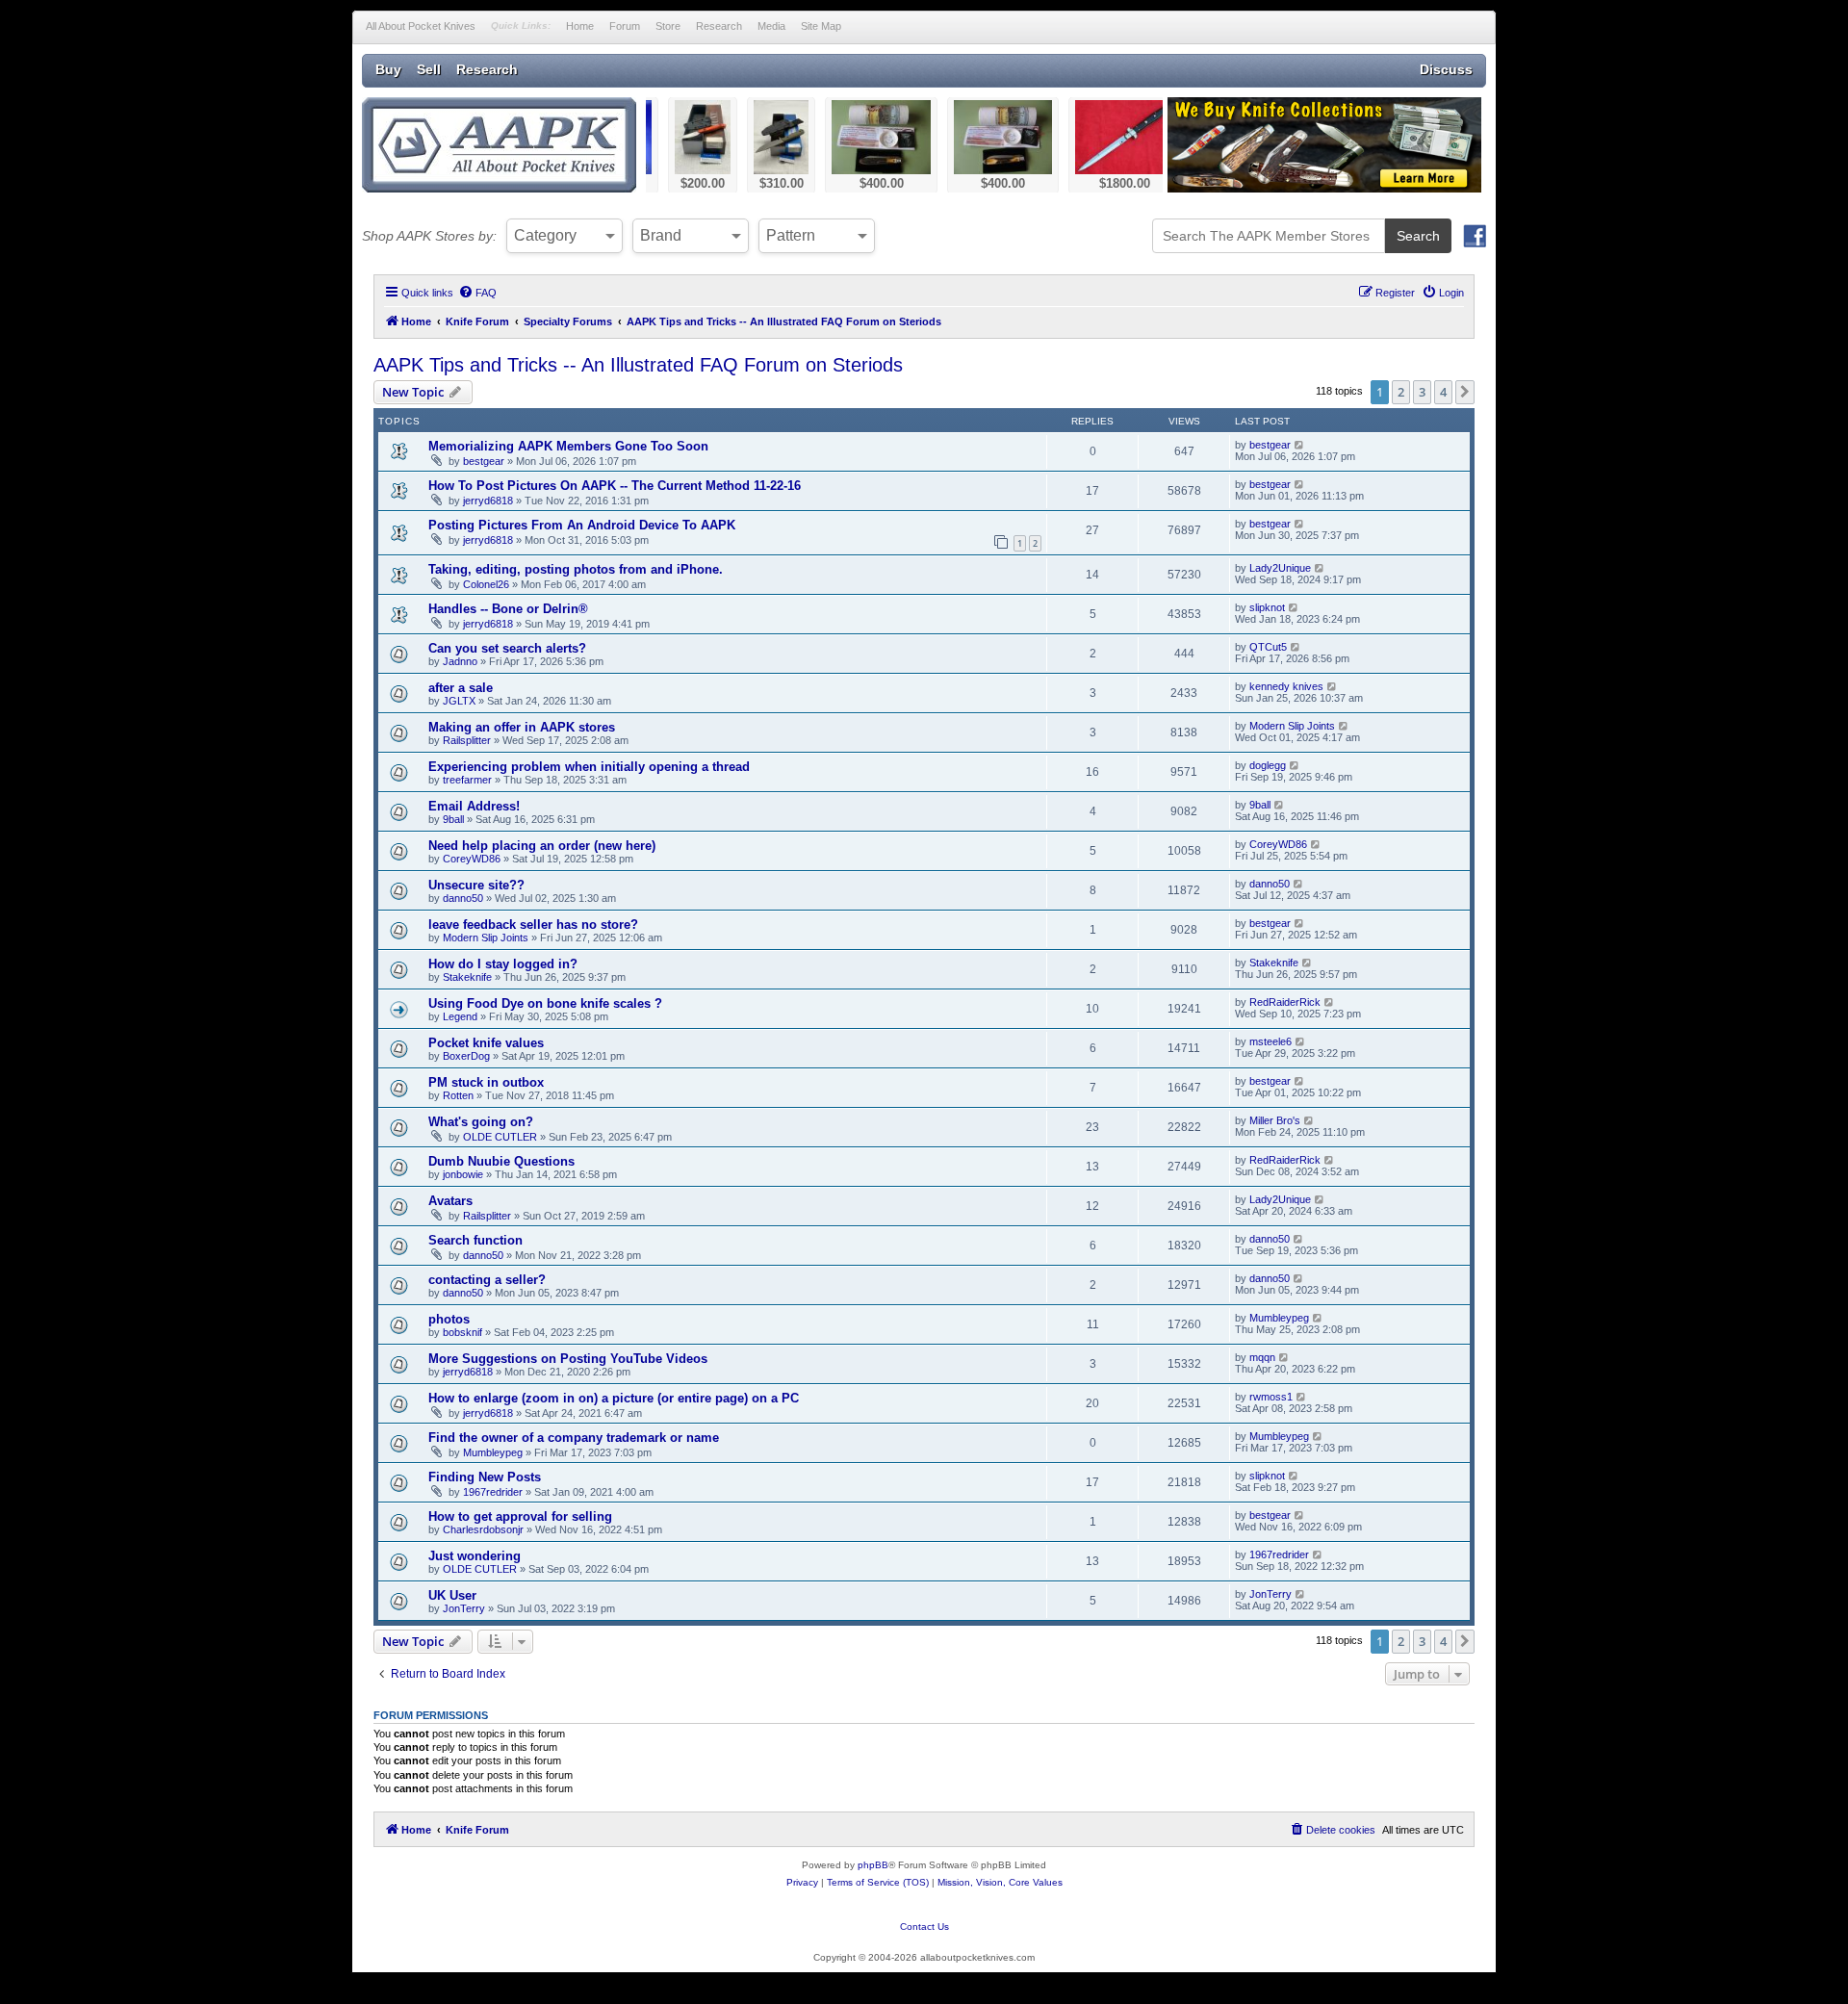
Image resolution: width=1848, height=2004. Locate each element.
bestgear (484, 461)
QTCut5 (1268, 647)
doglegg (1268, 765)
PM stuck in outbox (486, 1082)
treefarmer (467, 780)
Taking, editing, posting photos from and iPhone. (576, 569)
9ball (453, 819)
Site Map (821, 26)
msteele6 (1270, 1041)
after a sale (461, 688)
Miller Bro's (1275, 1120)
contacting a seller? (487, 1280)
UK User (452, 1595)
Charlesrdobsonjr (483, 1529)
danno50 (463, 898)
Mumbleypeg (1279, 1318)
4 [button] (1443, 392)
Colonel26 (486, 584)
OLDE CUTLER (500, 1137)
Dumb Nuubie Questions (501, 1161)
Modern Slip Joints (1292, 726)
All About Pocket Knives (421, 26)
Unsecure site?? (476, 885)
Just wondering (475, 1556)
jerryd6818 (488, 501)
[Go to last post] (1300, 445)
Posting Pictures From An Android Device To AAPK (582, 525)
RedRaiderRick (1285, 1002)
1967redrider (493, 1492)
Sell (429, 69)
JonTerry (464, 1608)
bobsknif (462, 1332)
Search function (475, 1240)
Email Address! (474, 806)
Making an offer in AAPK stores (522, 727)
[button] (1465, 392)
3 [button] (1422, 392)
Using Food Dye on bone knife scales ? (545, 1003)
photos (449, 1319)
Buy (388, 69)
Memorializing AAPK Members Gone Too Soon (568, 446)
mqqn (1262, 1357)
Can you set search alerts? (507, 648)
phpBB (873, 1865)
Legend (460, 1016)
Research (719, 26)
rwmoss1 (1271, 1397)
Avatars (450, 1201)
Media (771, 26)
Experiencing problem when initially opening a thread (589, 767)
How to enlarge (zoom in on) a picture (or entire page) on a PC (614, 1398)
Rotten (458, 1095)
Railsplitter (467, 740)
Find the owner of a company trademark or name (574, 1438)
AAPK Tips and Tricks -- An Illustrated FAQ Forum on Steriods (638, 365)
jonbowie (463, 1174)
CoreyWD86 (472, 859)
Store (668, 26)
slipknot (1267, 607)
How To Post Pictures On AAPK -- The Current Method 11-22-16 (615, 486)
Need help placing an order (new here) (542, 846)
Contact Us (924, 1927)
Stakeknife (467, 977)
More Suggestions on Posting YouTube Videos (568, 1359)
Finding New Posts (485, 1477)
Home (580, 26)
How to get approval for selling (520, 1516)
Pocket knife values (486, 1043)
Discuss (1446, 69)
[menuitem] (477, 293)
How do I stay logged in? (503, 964)
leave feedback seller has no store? (533, 925)
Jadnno (460, 661)
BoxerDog (466, 1056)
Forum (625, 26)
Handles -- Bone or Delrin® (508, 609)
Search (1418, 236)
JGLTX (459, 701)
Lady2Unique (1280, 568)
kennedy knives (1286, 686)
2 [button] (1401, 392)
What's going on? (481, 1122)
